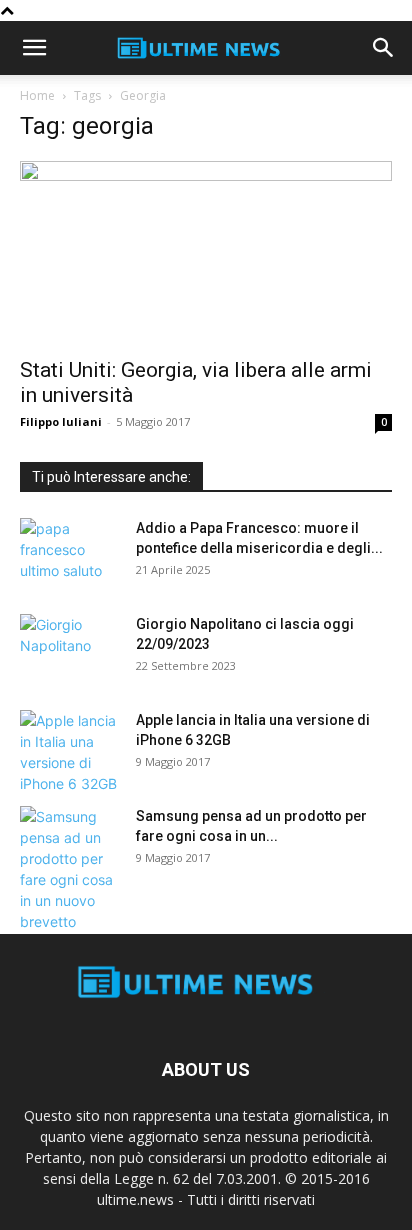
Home (37, 95)
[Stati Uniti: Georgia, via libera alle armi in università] (206, 253)
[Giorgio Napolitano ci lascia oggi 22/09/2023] (70, 649)
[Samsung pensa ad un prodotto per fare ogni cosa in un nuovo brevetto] (70, 869)
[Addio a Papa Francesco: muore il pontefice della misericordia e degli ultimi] (70, 553)
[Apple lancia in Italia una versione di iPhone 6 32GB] (70, 752)
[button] (34, 48)
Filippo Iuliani (61, 421)
